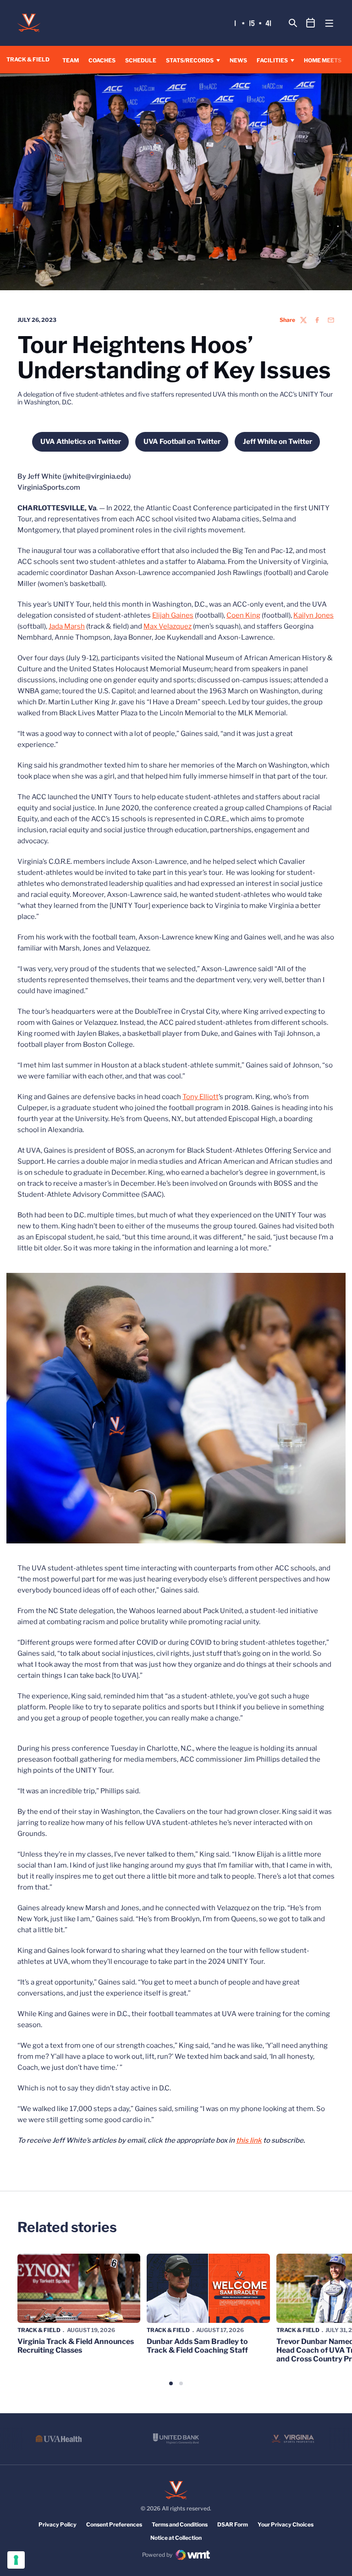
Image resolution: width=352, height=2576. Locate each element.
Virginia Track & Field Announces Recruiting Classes (76, 2346)
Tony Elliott (201, 1097)
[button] (171, 2383)
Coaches (102, 60)
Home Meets (323, 60)
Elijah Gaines (173, 615)
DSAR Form (233, 2524)
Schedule (141, 60)
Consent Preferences (114, 2524)
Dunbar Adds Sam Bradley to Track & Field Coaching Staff (197, 2346)
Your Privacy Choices (286, 2524)
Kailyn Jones (313, 615)
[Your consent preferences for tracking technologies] (16, 2560)
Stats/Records (190, 60)
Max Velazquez (168, 626)
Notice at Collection (176, 2538)
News (238, 60)
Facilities (272, 60)
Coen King (243, 615)
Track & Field (39, 2330)
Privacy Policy (58, 2524)
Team (71, 60)
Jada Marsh (67, 626)
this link (249, 2140)
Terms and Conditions (180, 2524)
